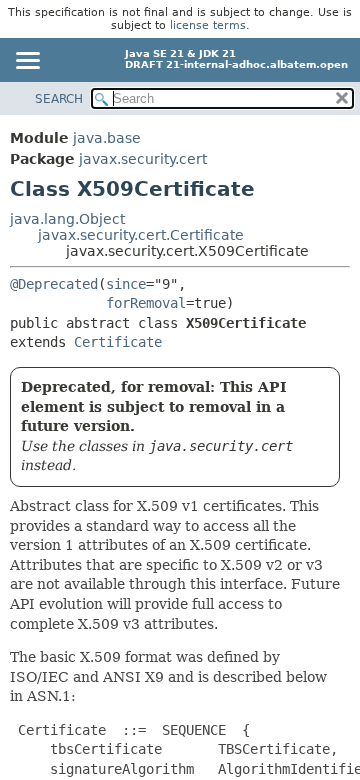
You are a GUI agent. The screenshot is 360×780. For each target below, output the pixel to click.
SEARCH (59, 99)
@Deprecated (54, 284)
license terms (208, 25)
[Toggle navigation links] (27, 62)
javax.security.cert (143, 159)
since (126, 284)
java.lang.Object (67, 219)
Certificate (118, 342)
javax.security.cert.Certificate (141, 235)
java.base (107, 138)
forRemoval (146, 303)
